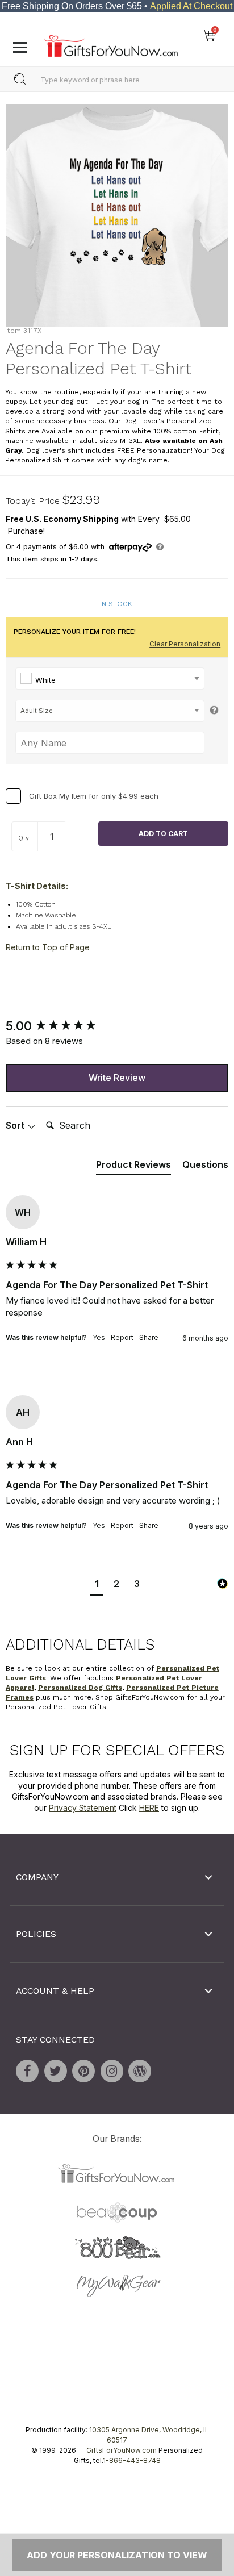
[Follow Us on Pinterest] (83, 2071)
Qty (24, 838)
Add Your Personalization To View (117, 2555)
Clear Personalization (185, 644)
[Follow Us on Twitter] (56, 2071)
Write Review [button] (117, 1077)
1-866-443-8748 (132, 2460)
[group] (117, 1026)
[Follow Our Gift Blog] (140, 2071)
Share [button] (149, 1337)
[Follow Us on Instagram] (112, 2071)
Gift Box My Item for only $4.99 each (94, 795)
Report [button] (122, 1337)
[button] (97, 1585)
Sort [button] (16, 1125)
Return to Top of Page (48, 947)
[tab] (133, 1167)
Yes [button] (99, 1337)
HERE (149, 1808)
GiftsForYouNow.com (122, 2450)
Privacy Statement (83, 1808)
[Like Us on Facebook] (27, 2071)
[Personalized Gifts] (111, 43)
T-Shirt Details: (37, 886)
